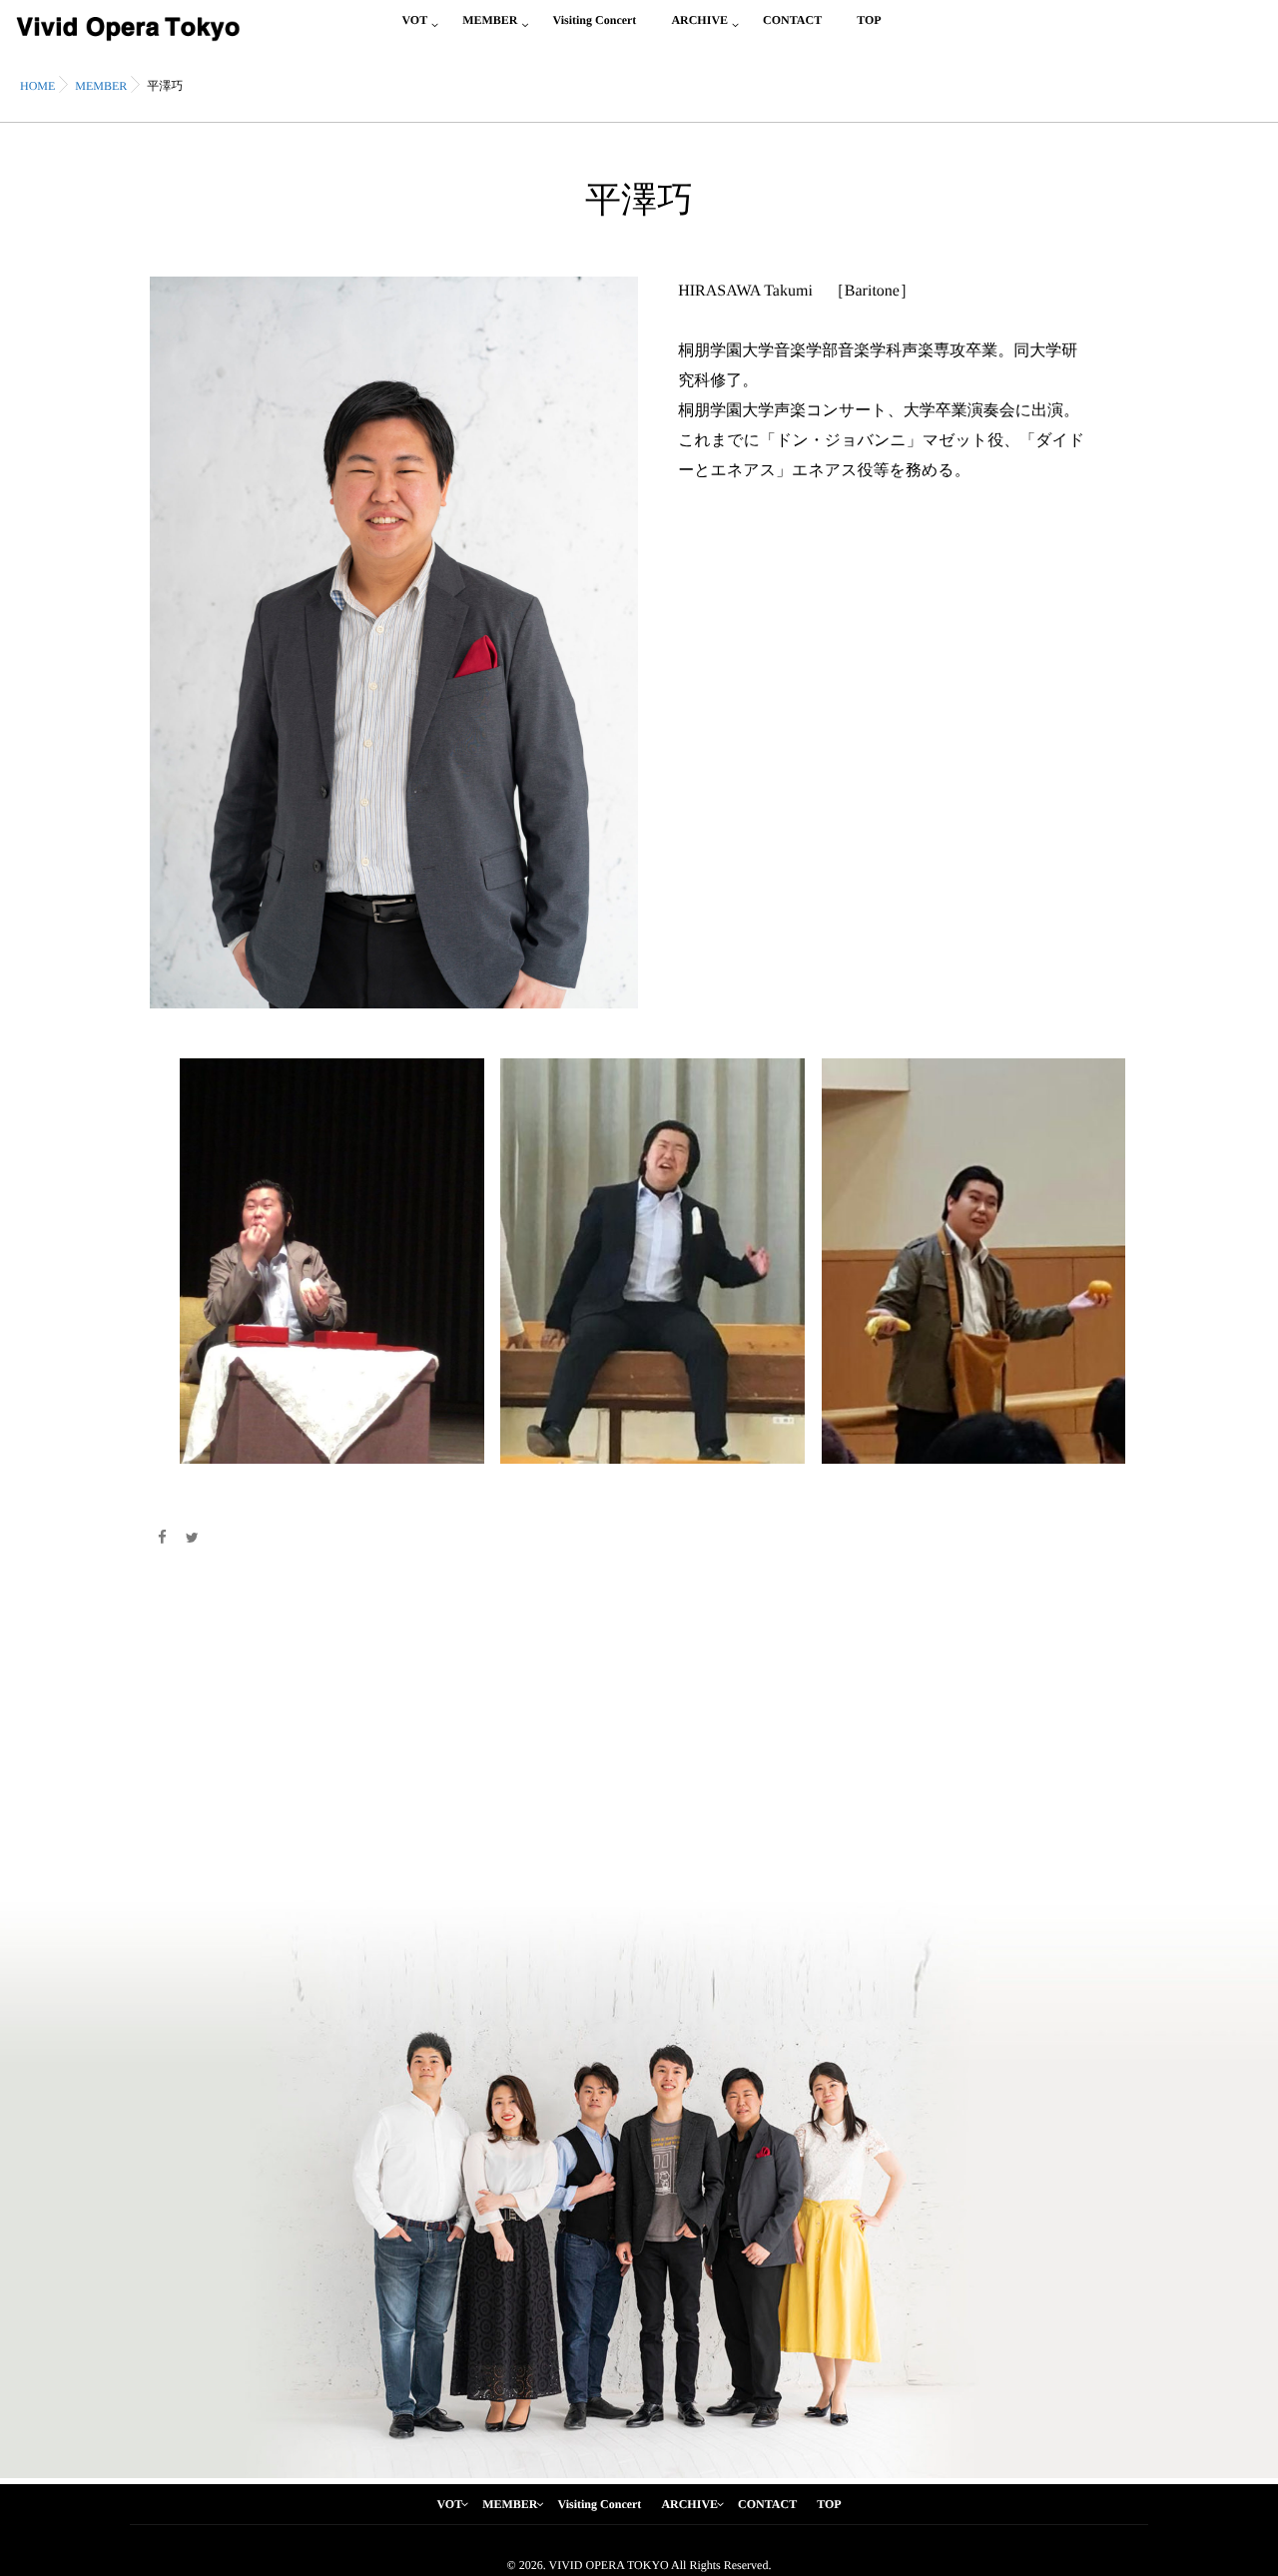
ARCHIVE (699, 20)
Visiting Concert (594, 20)
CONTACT (792, 20)
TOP (869, 20)
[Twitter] (193, 1539)
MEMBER (490, 20)
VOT (414, 20)
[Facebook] (162, 1539)
